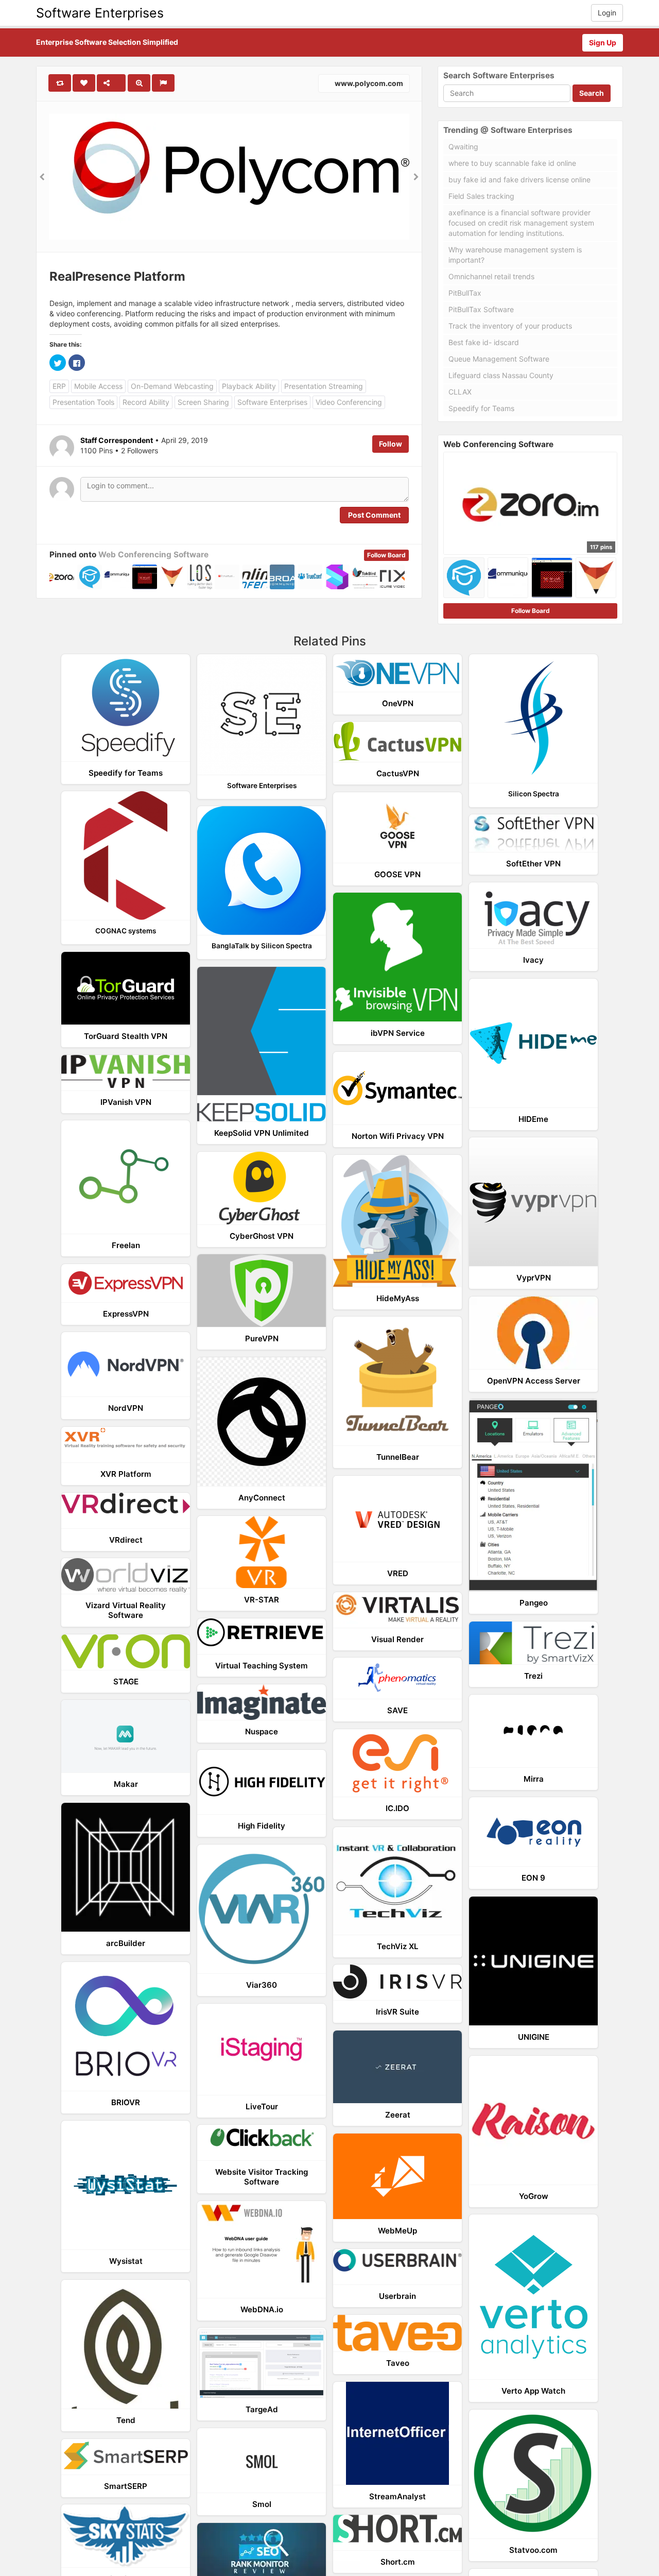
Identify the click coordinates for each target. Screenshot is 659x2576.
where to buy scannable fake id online (512, 163)
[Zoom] (139, 83)
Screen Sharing (203, 402)
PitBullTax (465, 293)
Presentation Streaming (324, 386)
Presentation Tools (83, 402)
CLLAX (460, 392)
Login (607, 13)
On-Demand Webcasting (172, 386)
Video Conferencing (349, 402)
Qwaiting (463, 147)
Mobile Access (98, 386)
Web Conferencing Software (153, 555)
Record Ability (146, 402)
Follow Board (386, 555)
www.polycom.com (368, 83)
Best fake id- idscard (484, 342)
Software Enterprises (100, 13)
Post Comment (374, 515)
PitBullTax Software (481, 309)
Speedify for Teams (481, 408)
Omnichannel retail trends (491, 276)
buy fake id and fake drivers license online (519, 180)
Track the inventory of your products (510, 326)
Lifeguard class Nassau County (501, 375)
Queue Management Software (499, 359)
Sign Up (603, 42)
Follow (391, 444)
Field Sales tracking (481, 196)
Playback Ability (249, 386)
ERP (59, 386)
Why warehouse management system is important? (515, 255)
